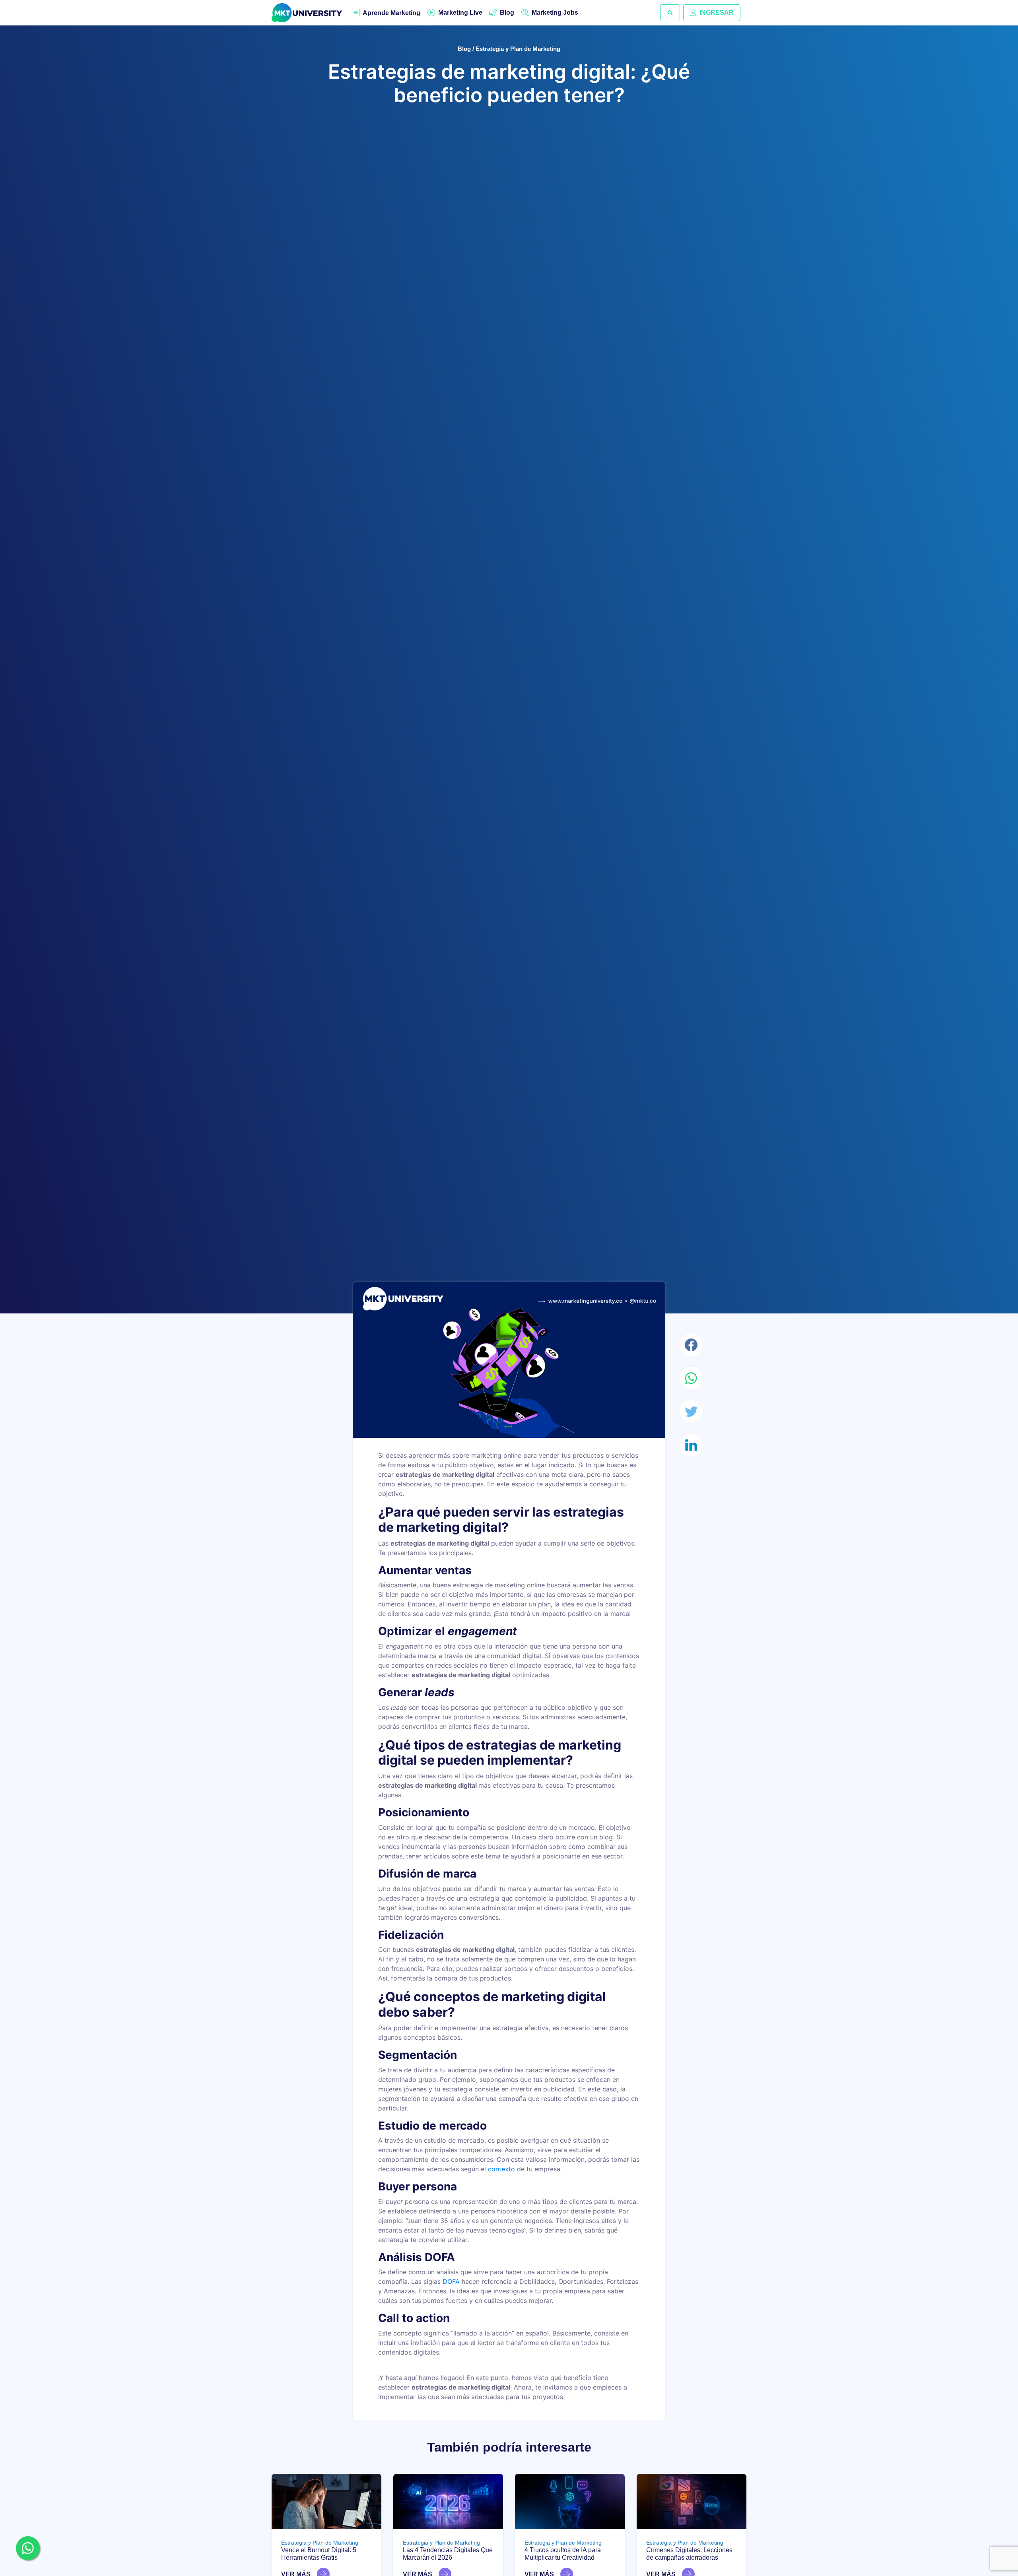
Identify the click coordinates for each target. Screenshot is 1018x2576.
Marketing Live (460, 13)
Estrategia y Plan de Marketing (320, 2543)
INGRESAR (717, 13)
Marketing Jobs (555, 13)
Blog (507, 13)
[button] (670, 13)
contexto (501, 2169)
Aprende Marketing (391, 13)
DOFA (451, 2281)
